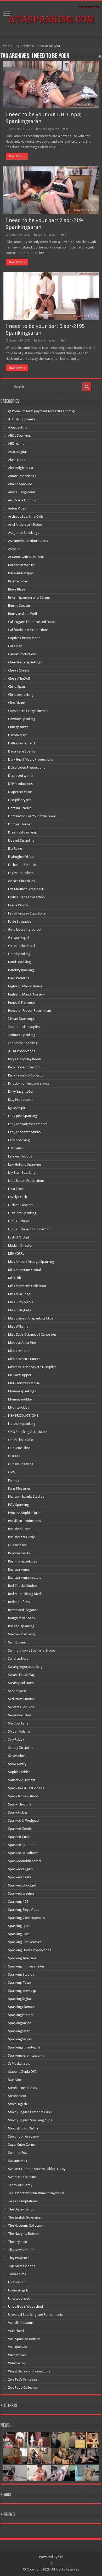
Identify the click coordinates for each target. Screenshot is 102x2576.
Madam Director (20, 1245)
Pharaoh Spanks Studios (26, 1497)
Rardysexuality (19, 1553)
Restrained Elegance (23, 1610)
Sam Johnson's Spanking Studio (32, 1650)
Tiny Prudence (19, 2258)
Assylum (14, 549)
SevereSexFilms (20, 1715)
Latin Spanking (19, 1140)
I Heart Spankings (21, 1019)
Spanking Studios (21, 1974)
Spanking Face (19, 1934)
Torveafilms (17, 2274)
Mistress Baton (19, 1351)
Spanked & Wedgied (23, 1820)
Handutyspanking (21, 970)
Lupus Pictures (19, 1221)
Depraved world (20, 776)
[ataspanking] (51, 18)
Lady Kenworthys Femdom (28, 1124)
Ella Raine (15, 849)
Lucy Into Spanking (22, 1213)
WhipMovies (17, 2355)
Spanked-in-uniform (23, 1853)
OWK (12, 1472)
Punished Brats (19, 1529)
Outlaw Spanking (21, 1464)
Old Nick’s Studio (21, 1440)
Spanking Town (20, 1982)
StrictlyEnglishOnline (23, 2128)
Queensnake (17, 1545)
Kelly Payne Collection (24, 1067)
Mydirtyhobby (19, 1407)
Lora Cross (16, 1189)
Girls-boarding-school (25, 930)
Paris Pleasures (19, 1488)
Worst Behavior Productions (29, 2371)
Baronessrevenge (21, 565)
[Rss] (51, 2563)
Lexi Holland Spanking (25, 1164)
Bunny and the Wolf (23, 614)
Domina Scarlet (19, 808)
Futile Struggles (20, 921)
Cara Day (15, 646)
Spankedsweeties (21, 1893)
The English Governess (25, 2217)
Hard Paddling (19, 978)
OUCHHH (15, 1456)
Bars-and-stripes (21, 573)
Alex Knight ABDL (21, 468)
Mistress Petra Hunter (24, 1359)
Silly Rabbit (16, 1739)
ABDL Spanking (19, 435)
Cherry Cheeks (19, 670)
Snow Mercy (17, 1764)
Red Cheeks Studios (23, 1586)
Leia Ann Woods (20, 1156)
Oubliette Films (19, 1448)
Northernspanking (22, 1424)
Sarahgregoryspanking (25, 1667)
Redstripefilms (19, 1602)
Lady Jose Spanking (23, 1116)
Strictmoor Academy (23, 2136)
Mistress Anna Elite (22, 1343)
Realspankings (19, 1569)
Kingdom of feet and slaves (29, 1083)
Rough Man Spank (22, 1618)
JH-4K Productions (22, 1051)
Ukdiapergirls (18, 2290)
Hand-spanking (19, 962)
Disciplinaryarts (20, 800)
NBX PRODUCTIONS (23, 1416)
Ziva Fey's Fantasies (23, 2379)
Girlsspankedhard (21, 946)
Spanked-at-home (22, 1845)
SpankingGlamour (22, 2007)
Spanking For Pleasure (25, 1942)
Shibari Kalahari (20, 1731)
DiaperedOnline (20, 792)
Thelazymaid (18, 2242)
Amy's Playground (22, 492)
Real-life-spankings (22, 1561)
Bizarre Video (18, 581)
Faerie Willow (18, 905)
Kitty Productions (21, 1100)
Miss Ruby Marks (21, 1302)
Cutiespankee (18, 727)
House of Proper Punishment (30, 1011)
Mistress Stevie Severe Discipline (32, 1367)
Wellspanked (18, 2347)
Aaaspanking (18, 427)
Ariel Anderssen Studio (25, 525)
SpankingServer (20, 2039)
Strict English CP (20, 2104)
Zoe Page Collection (23, 2387)
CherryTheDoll (19, 678)
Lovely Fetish (18, 1197)
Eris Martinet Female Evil (26, 889)
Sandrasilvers (18, 1659)
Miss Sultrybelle (20, 1310)
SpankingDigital (20, 1999)
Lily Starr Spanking (22, 1173)
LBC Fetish (16, 1148)
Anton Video (17, 508)
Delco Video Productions (27, 768)
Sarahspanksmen (21, 1683)
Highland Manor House (25, 986)
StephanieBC (18, 2096)
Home (5, 46)
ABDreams (16, 444)
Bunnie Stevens (19, 606)
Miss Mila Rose (19, 1294)
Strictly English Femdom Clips (30, 2112)
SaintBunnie (17, 1642)
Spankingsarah (49, 129)
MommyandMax (20, 1399)
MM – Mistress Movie (24, 1383)
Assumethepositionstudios (28, 541)
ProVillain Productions (24, 1521)
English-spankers (21, 873)
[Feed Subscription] (100, 56)
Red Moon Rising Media (26, 1594)
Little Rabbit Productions (26, 1181)
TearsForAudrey (20, 2185)
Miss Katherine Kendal (24, 1270)
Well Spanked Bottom (24, 2339)
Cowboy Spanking (22, 719)
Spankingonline (20, 2023)
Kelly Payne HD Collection (27, 1075)
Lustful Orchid (19, 1237)
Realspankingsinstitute (25, 1578)
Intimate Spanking (22, 1035)
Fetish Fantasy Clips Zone (27, 913)
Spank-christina (20, 1804)
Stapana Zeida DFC (22, 2072)
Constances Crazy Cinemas (28, 711)
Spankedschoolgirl (22, 1885)
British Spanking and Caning (29, 597)
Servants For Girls (21, 1707)
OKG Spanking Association (28, 1432)
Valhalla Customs (21, 2323)
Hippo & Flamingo (22, 1002)
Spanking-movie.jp (22, 1991)
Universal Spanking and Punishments (35, 2315)
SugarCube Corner (22, 2144)
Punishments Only (21, 1537)
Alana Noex (17, 460)
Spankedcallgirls (20, 1869)
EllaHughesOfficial (22, 857)
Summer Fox (18, 2153)
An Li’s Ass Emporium (24, 500)
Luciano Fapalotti (21, 1205)
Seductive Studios (21, 1699)
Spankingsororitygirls (24, 2047)
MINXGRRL (16, 1254)
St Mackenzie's (19, 2063)
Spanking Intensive (22, 1958)
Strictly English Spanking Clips (30, 2120)
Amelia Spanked (20, 484)
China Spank (17, 687)
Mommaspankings (22, 1391)
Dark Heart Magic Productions (30, 759)
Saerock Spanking (21, 1634)
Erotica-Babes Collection (26, 897)
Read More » (17, 156)
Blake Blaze (17, 589)
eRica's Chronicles (21, 881)
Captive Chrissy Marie (24, 638)
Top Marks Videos (22, 2266)
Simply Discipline (21, 1748)
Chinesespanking (21, 695)
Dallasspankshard (21, 743)
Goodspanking (19, 954)
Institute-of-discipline (24, 1027)
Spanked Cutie (19, 1837)
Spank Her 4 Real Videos (26, 1788)
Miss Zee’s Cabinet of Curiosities (32, 1335)
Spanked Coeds (20, 1829)
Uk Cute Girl (17, 2282)
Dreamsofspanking (22, 832)
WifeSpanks (17, 2363)
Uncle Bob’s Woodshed (25, 2306)
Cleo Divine (16, 703)
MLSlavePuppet (20, 1375)
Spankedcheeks (20, 1877)
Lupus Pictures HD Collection (29, 1229)
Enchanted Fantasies (23, 865)
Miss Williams (18, 1326)
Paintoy (14, 1480)
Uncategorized (19, 2298)
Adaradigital (17, 452)
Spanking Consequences (26, 1918)
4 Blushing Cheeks (22, 419)
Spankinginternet (21, 2015)
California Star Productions (28, 630)
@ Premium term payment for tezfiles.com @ (42, 411)
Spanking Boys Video (24, 1910)
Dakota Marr (18, 735)
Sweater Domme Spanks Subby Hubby (37, 2169)
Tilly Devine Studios (23, 2250)
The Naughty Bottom (24, 2234)
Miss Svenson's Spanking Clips (31, 1318)
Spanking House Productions (30, 1950)
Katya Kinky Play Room (25, 1059)
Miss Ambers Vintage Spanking (31, 1262)
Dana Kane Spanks (22, 751)
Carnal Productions (22, 654)
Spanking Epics (19, 1926)
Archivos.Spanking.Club (26, 516)
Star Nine (15, 2080)
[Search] (87, 387)
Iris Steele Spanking (23, 1043)
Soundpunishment (22, 1780)
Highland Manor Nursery (26, 994)
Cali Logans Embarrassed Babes (32, 622)
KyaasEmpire (18, 1108)
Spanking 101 (18, 1901)
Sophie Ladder (19, 1772)
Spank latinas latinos (23, 1796)
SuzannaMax (18, 2161)
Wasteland (16, 2331)
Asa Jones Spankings (24, 533)
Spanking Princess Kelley (26, 1966)
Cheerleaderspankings (25, 662)
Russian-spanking (21, 1626)
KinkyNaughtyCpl (21, 1092)
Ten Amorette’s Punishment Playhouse (36, 2193)
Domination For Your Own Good (32, 816)
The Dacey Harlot (21, 2209)
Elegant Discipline (21, 840)
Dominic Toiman (20, 824)
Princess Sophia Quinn (25, 1513)
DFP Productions (20, 784)
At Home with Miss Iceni (26, 557)
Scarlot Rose (17, 1691)
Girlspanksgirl (18, 938)
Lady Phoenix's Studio (24, 1132)
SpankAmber (18, 1812)
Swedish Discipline (22, 2177)
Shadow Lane (18, 1723)
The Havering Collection (26, 2225)
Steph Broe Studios (22, 2088)
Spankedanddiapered (24, 1861)
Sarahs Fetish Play (21, 1675)
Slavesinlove (17, 1756)
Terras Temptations (23, 2201)
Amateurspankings (22, 476)
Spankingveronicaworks (26, 2055)
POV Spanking (19, 1505)
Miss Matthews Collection (27, 1286)
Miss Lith (15, 1278)
